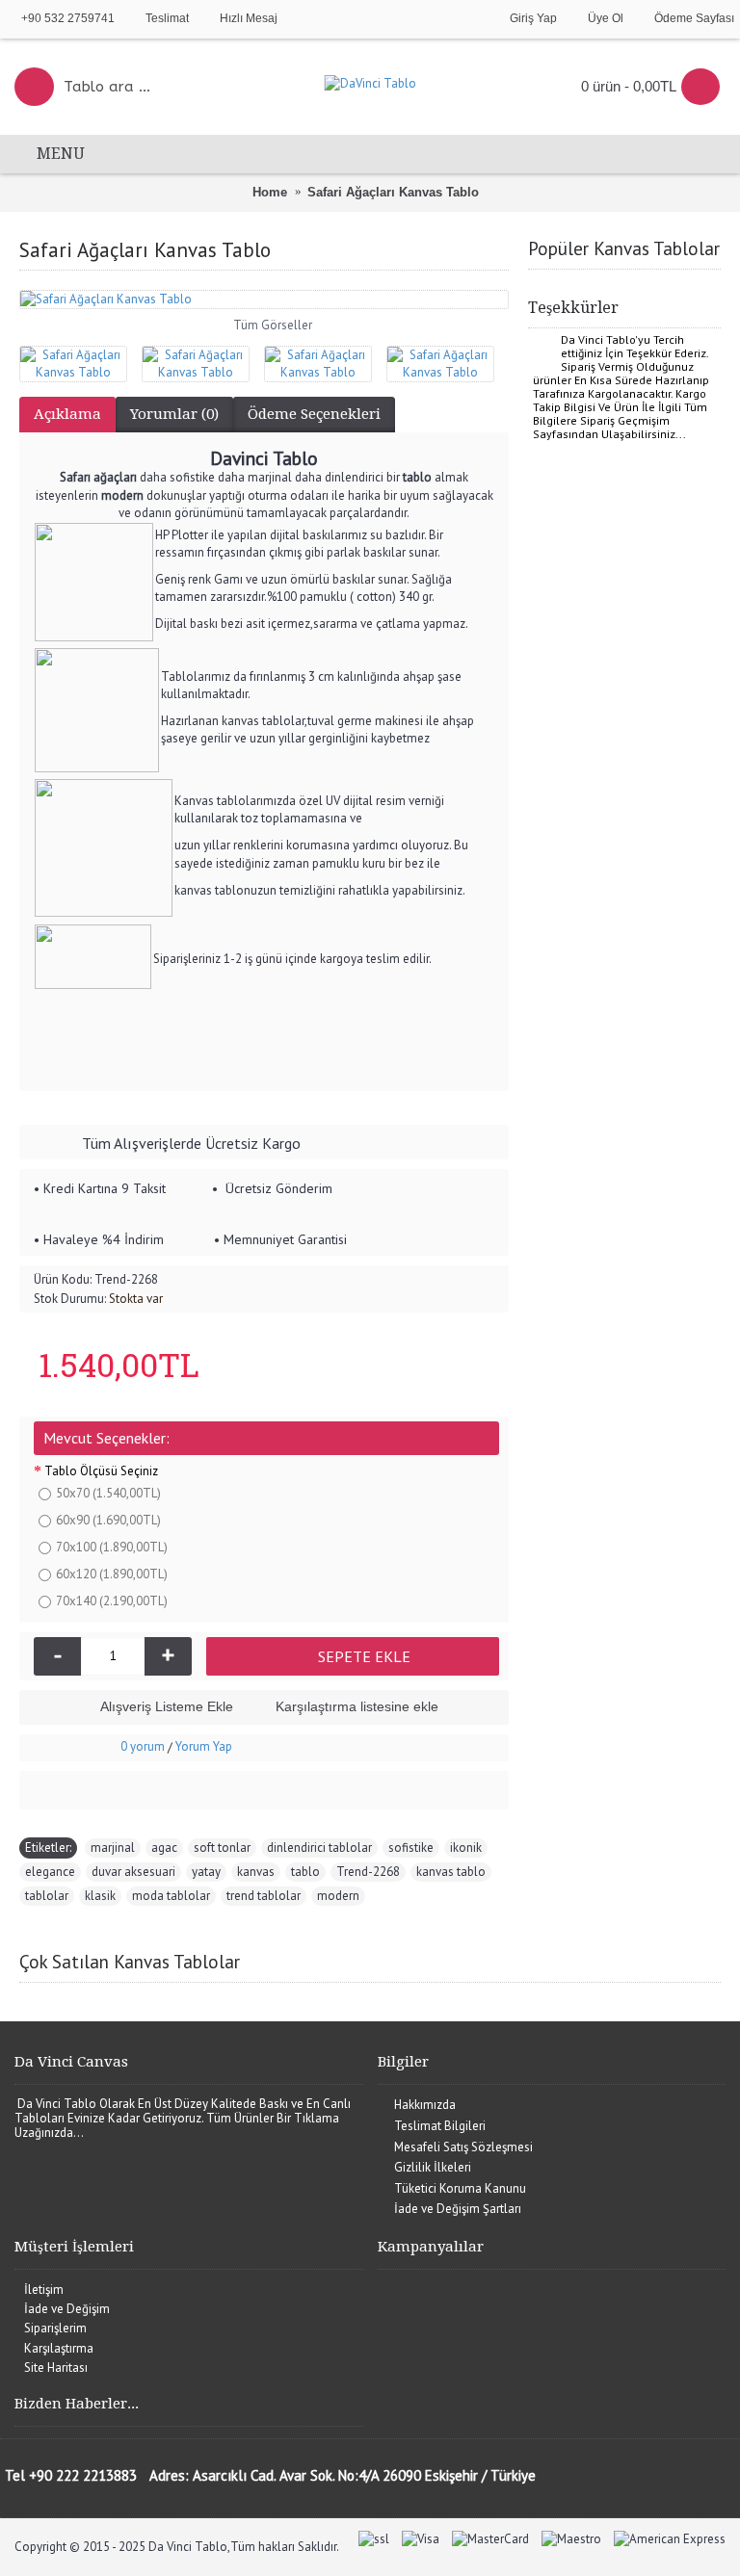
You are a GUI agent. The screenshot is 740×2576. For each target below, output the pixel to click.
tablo (305, 1872)
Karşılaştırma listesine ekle (357, 1706)
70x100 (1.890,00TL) (112, 1547)
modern (338, 1896)
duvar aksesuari (133, 1872)
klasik (100, 1896)
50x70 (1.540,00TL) (108, 1493)
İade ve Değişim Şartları (458, 2209)
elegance (50, 1872)
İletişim (44, 2290)
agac (164, 1847)
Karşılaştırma (59, 2348)
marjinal (113, 1847)
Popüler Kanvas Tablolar (624, 248)
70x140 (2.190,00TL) (112, 1601)
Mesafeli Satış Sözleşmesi (463, 2147)
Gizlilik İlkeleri (433, 2167)
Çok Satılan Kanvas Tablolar (130, 1962)
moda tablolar (171, 1896)
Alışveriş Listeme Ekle (167, 1706)
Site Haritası (56, 2368)
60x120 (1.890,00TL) (112, 1574)
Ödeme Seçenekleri (314, 414)
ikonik (466, 1847)
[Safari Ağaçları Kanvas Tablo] (264, 299)
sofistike (411, 1847)
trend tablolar (264, 1896)
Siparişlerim (55, 2328)
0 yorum (143, 1746)
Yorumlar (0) (174, 414)
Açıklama (67, 414)
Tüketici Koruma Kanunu (460, 2188)
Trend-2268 (368, 1872)
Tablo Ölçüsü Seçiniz (101, 1471)
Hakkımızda (425, 2105)
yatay (206, 1872)
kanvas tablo (451, 1872)
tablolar (47, 1896)
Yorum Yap (204, 1746)
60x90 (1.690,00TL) (108, 1520)
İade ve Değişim (67, 2309)
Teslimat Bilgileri (440, 2126)
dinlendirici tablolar (319, 1847)
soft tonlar (222, 1847)
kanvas (256, 1872)
